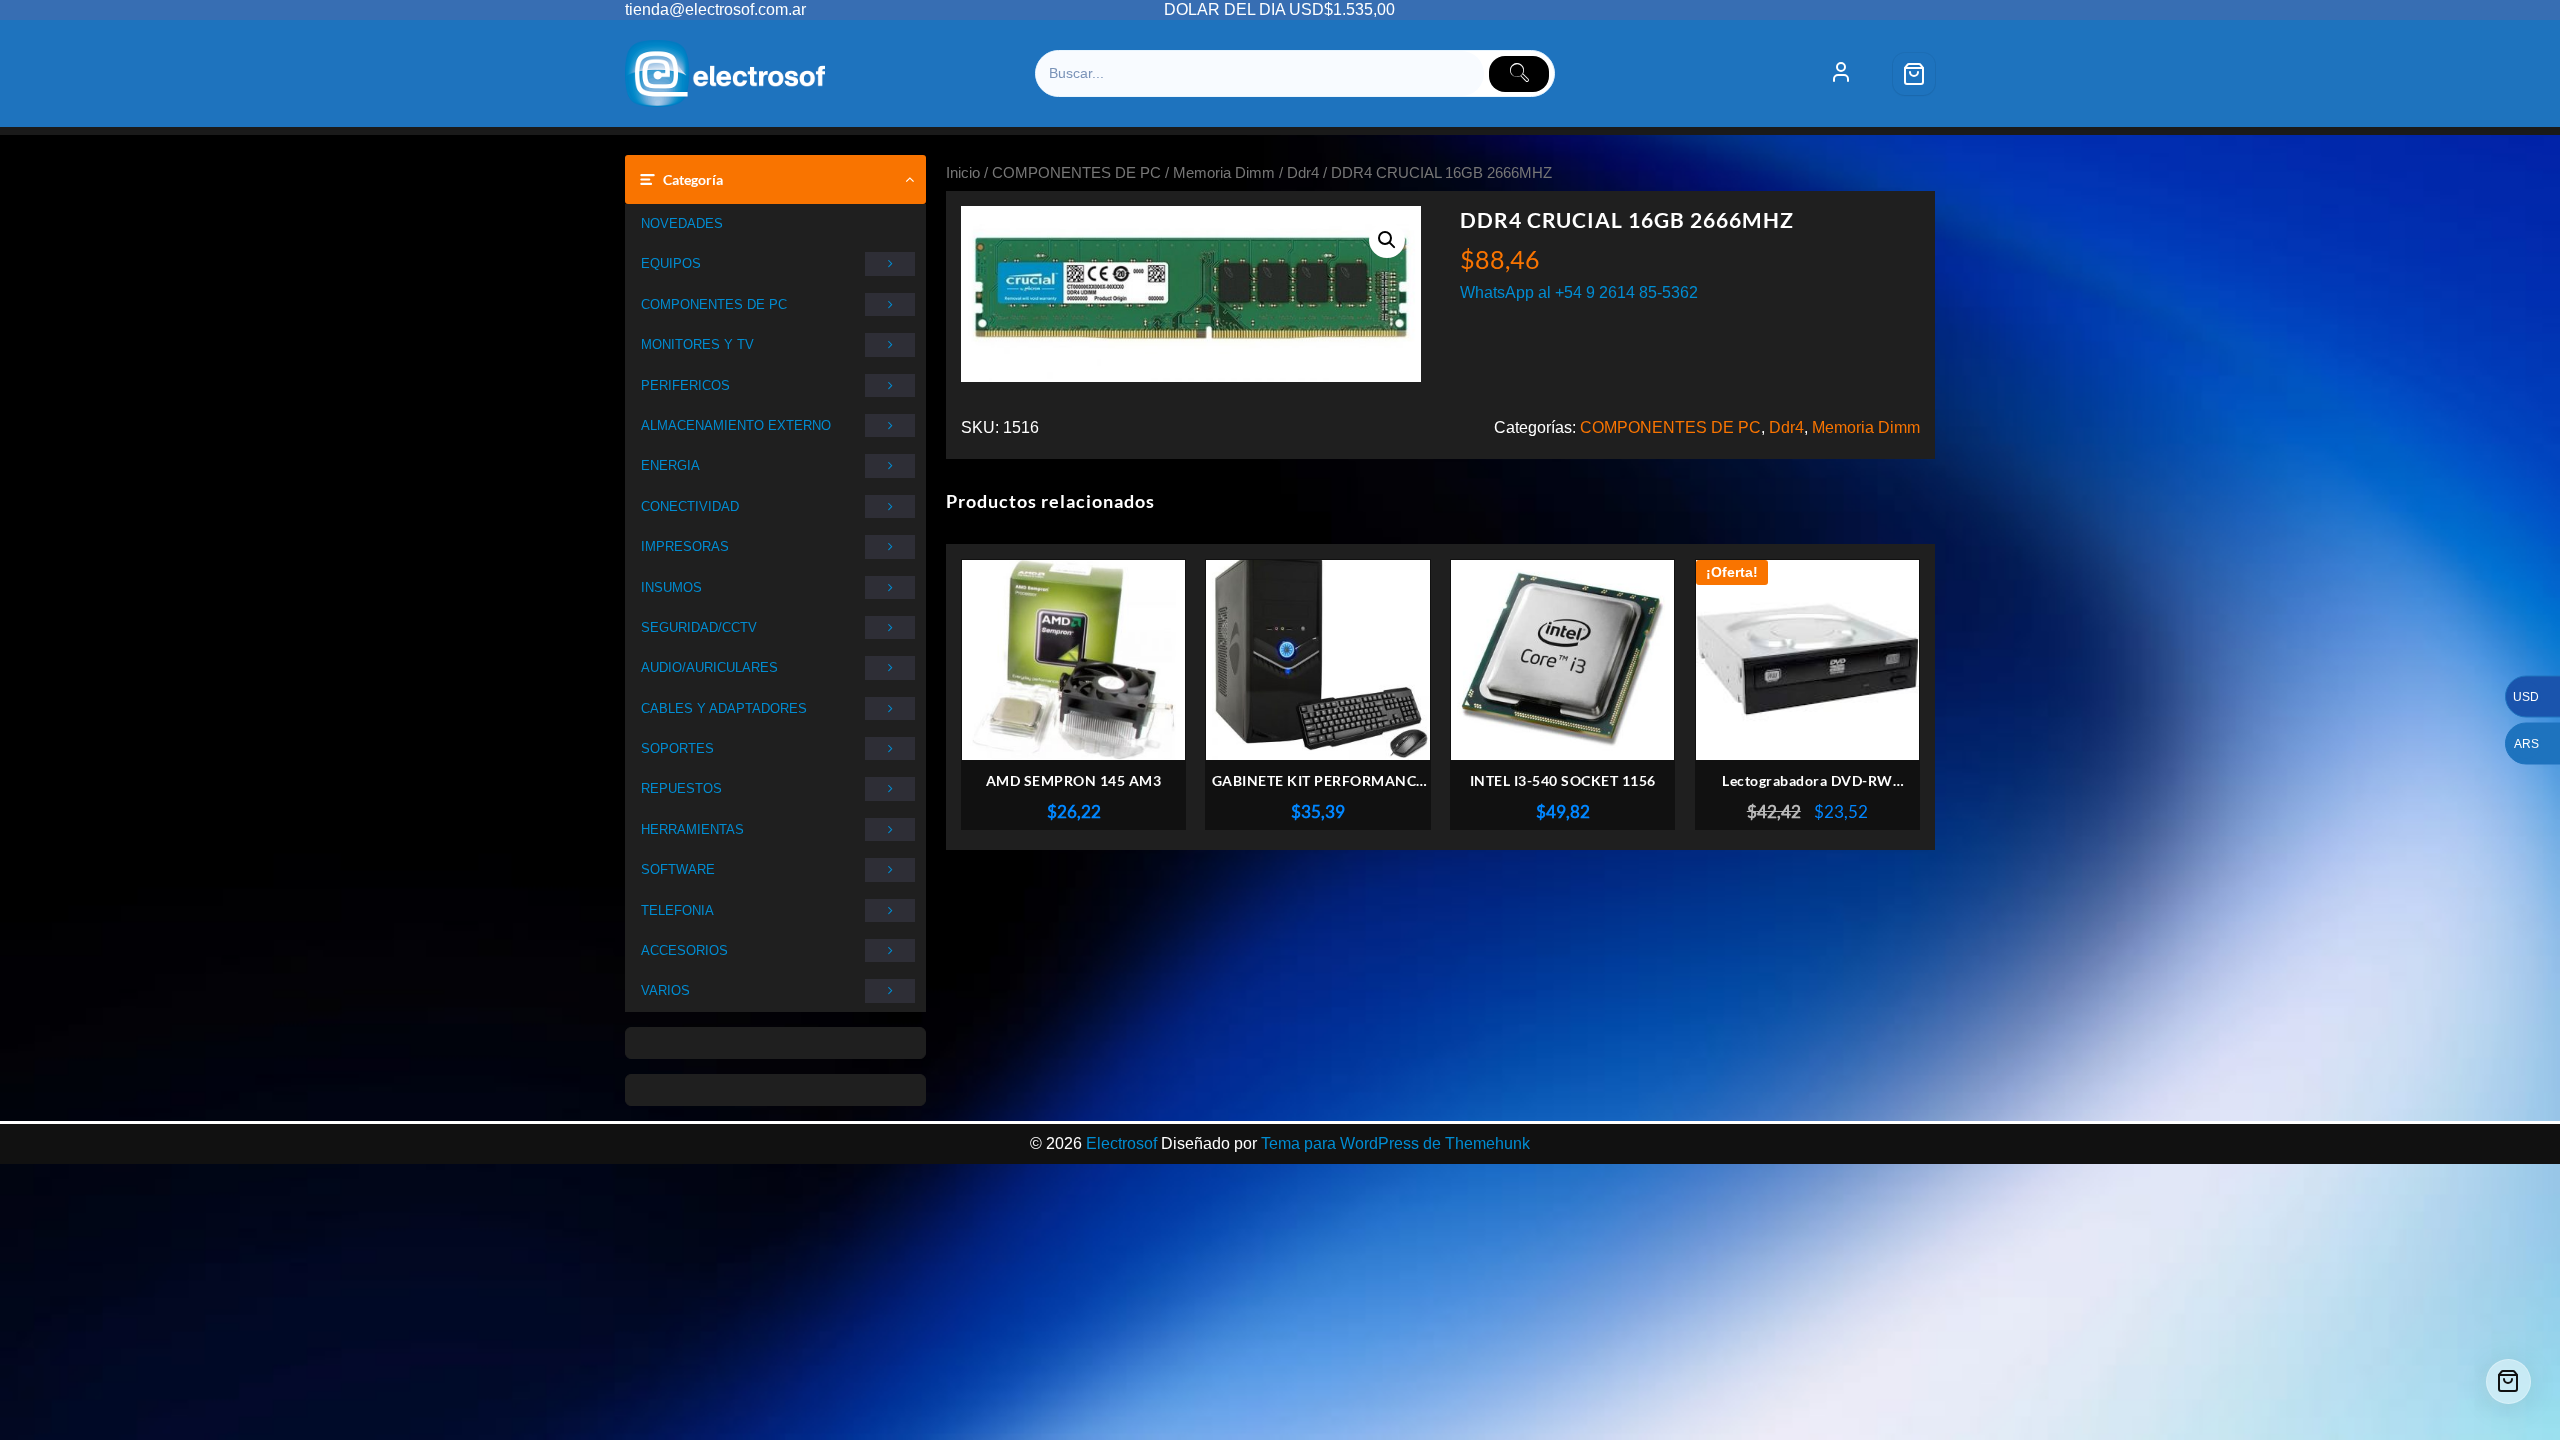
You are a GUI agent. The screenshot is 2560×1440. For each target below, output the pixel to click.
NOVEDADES (682, 223)
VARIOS (665, 990)
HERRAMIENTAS (692, 829)
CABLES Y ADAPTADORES (724, 708)
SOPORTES (677, 748)
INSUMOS (671, 587)
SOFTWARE (678, 869)
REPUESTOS (681, 788)
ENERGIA (670, 465)
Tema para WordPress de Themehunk (1395, 1143)
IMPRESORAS (685, 546)
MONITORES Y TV (697, 344)
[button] (1387, 240)
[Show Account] (1841, 74)
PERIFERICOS (685, 385)
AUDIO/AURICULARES (709, 667)
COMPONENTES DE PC (714, 304)
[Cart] (1914, 74)
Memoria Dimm (1224, 173)
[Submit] (1519, 74)
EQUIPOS (671, 263)
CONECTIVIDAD (690, 506)
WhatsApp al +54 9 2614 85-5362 (1579, 292)
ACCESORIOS (684, 950)
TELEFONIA (677, 910)
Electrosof (1121, 1143)
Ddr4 (1303, 173)
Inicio (963, 173)
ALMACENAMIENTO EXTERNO (736, 425)
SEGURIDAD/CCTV (699, 627)
